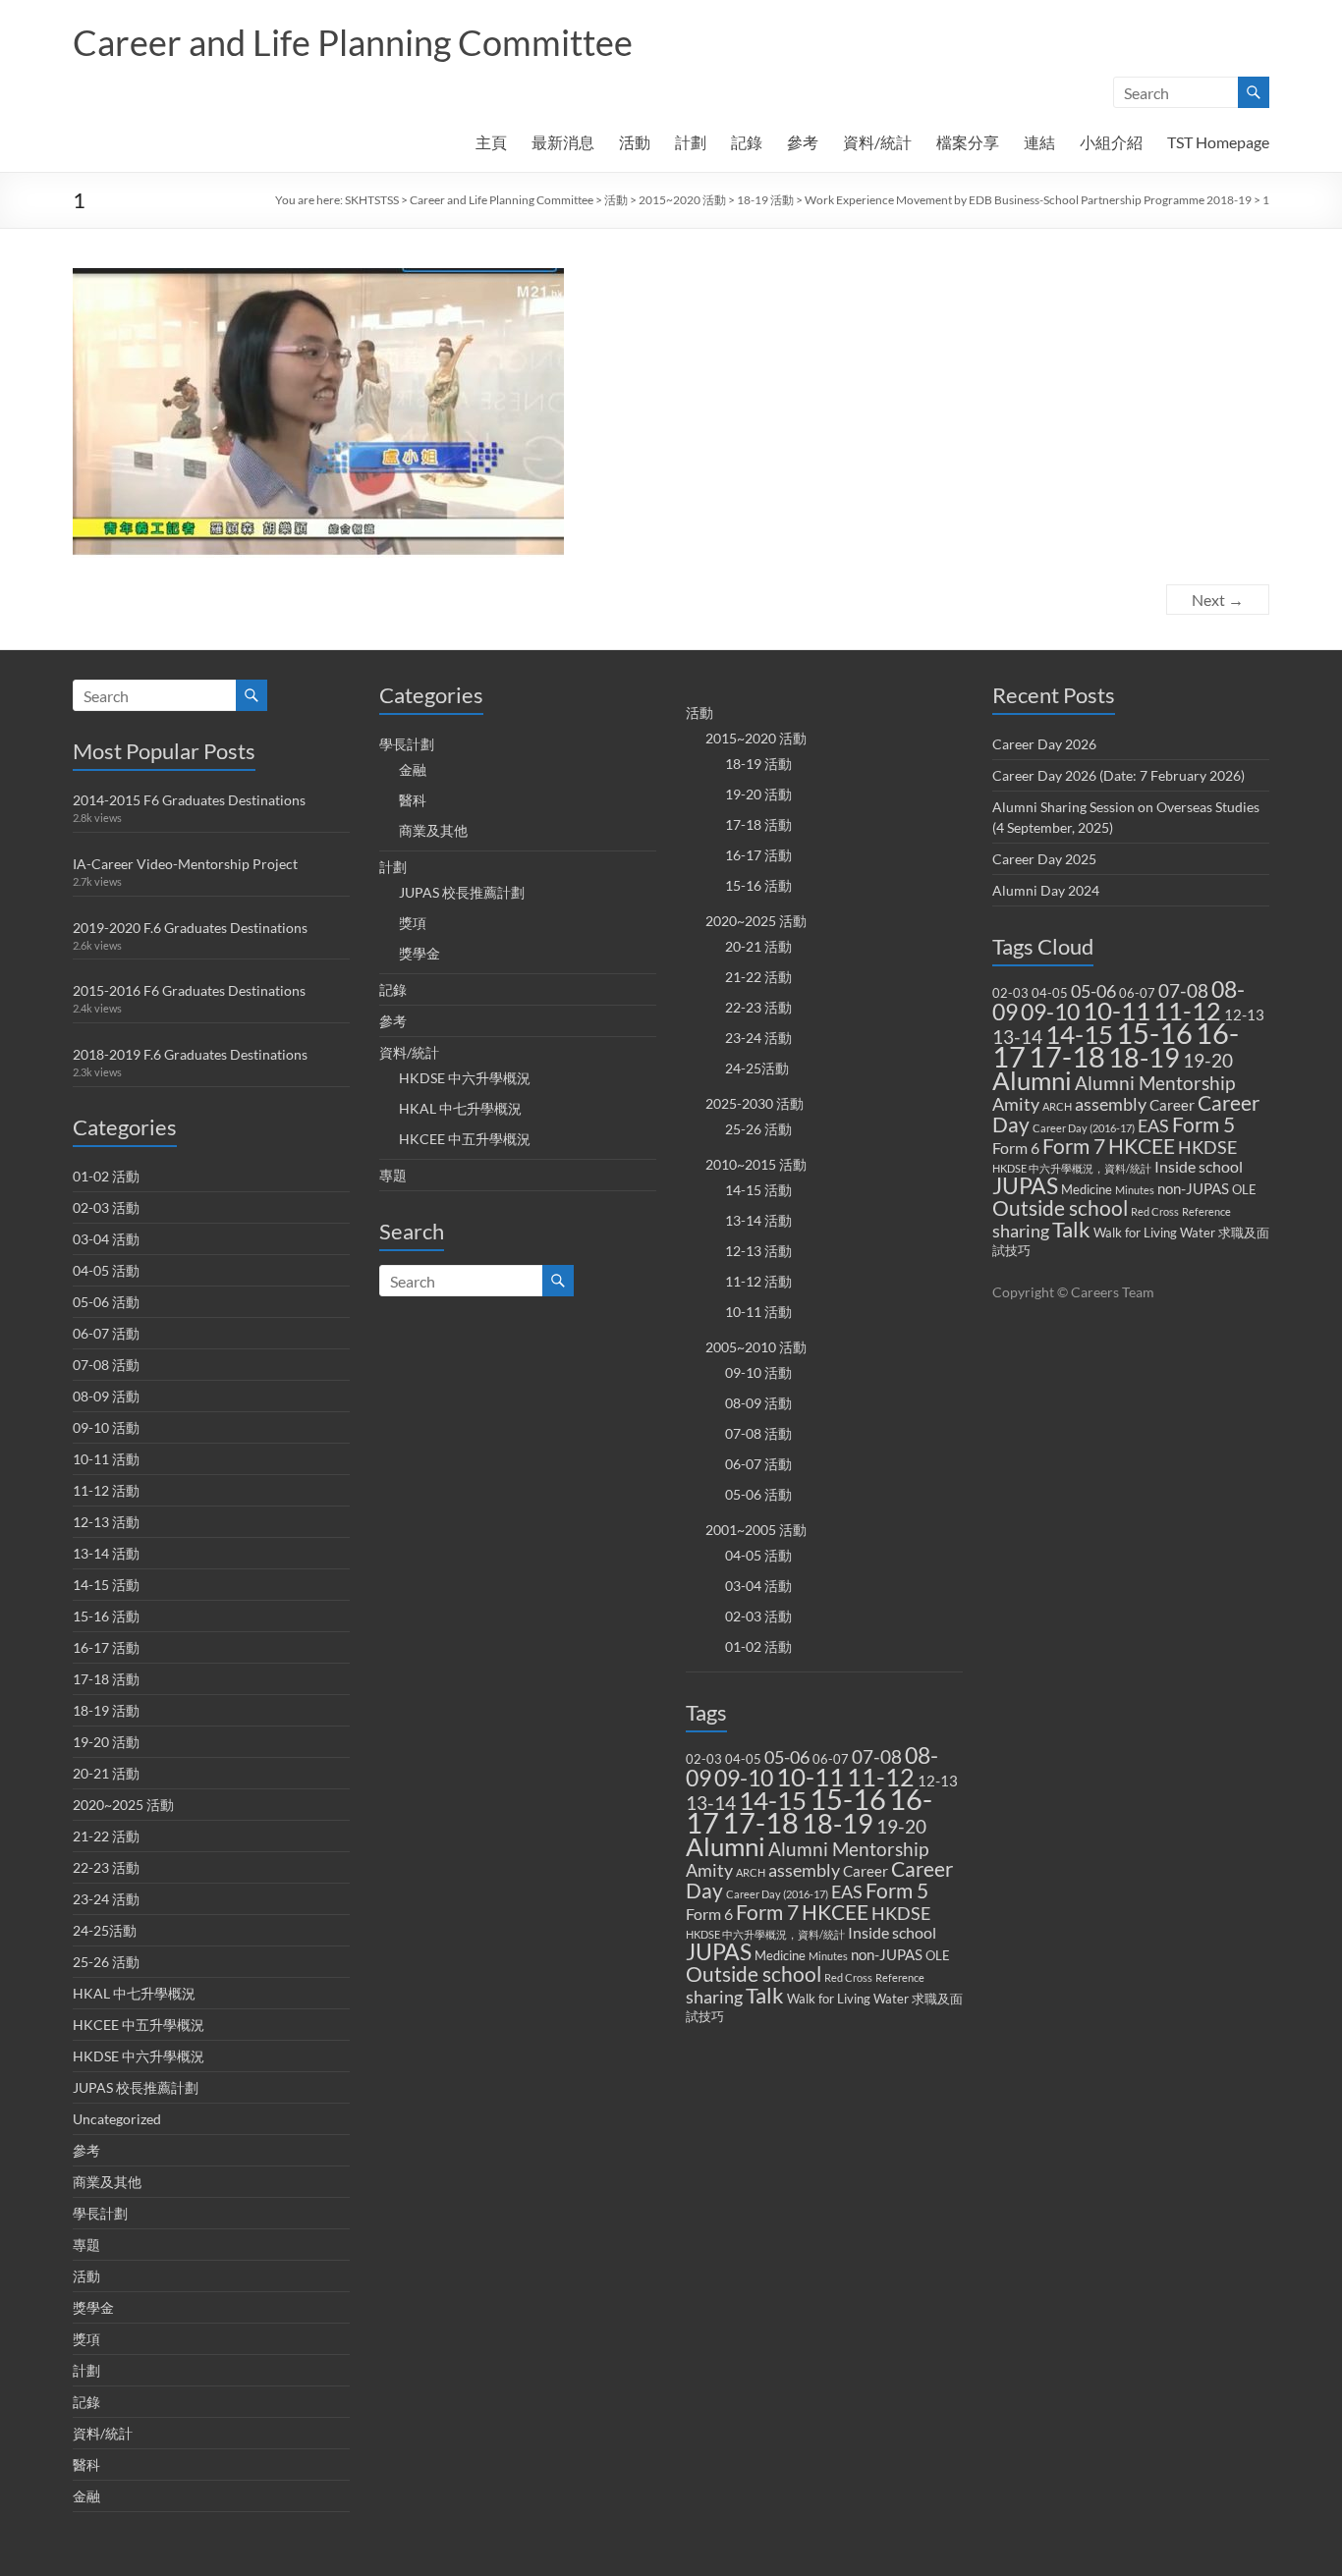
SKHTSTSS (372, 200)
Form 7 (767, 1912)
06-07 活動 (106, 1333)
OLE (938, 1955)
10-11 (810, 1777)
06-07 (831, 1759)
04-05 (743, 1759)
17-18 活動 (106, 1679)
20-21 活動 (106, 1773)
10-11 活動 (106, 1459)
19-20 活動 (106, 1742)
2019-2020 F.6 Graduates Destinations (190, 928)
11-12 (881, 1777)
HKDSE (901, 1914)
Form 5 (897, 1891)
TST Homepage (1218, 142)
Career (866, 1871)
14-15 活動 (106, 1585)
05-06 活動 (106, 1302)
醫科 (86, 2465)
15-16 (848, 1799)
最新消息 (563, 142)
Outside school (754, 1974)
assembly (804, 1870)
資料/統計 (877, 142)
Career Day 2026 (1044, 744)
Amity (709, 1870)
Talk (765, 1996)
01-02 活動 (106, 1176)
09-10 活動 (106, 1427)
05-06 (787, 1757)
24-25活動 (105, 1930)
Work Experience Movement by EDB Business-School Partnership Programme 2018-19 (1028, 200)
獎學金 (93, 2307)
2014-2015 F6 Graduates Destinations (189, 800)
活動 (635, 142)
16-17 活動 (106, 1647)
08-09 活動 (106, 1396)
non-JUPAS (887, 1954)
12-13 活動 (106, 1522)
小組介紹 (1111, 142)
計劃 (691, 142)
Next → (1218, 600)
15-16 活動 (106, 1616)
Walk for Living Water (848, 1999)
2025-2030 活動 (755, 1103)
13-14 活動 (106, 1553)
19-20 (901, 1826)
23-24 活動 (106, 1899)
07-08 (877, 1756)
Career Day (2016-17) (777, 1894)
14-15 (773, 1800)
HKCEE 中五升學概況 (139, 2025)
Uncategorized (117, 2119)
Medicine (780, 1955)
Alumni (726, 1846)
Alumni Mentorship (848, 1849)
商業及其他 (107, 2182)
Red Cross (848, 1977)
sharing (714, 1997)
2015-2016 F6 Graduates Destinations (189, 990)
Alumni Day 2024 (1046, 890)
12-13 (938, 1781)
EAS (847, 1892)
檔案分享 (968, 142)
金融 (86, 2496)
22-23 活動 (106, 1867)
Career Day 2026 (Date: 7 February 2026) (1118, 775)
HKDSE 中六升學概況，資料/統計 (765, 1934)
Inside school (892, 1932)
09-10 (744, 1778)
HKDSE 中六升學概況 (139, 2056)
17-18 (760, 1822)
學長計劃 (100, 2213)
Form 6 (709, 1914)
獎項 (86, 2339)
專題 (86, 2245)
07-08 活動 (106, 1365)
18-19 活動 (765, 200)
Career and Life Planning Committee (353, 42)
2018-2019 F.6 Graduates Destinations (190, 1054)
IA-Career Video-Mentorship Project (185, 864)
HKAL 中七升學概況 (134, 1993)
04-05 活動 (106, 1270)
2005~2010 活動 (756, 1347)
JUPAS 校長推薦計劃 (136, 2087)
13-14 (711, 1803)
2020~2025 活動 (123, 1805)
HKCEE (835, 1912)
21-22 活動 (106, 1836)
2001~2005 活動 (756, 1530)
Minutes (828, 1956)
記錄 (747, 142)
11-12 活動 (106, 1490)
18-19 (838, 1823)
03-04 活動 (106, 1239)
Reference (900, 1977)
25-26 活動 (106, 1962)
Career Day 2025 (1044, 859)
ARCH (751, 1872)
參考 (803, 142)
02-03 (704, 1759)
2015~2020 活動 (682, 200)
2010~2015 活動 (756, 1164)
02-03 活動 (106, 1207)
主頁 (491, 142)
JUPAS (719, 1952)
